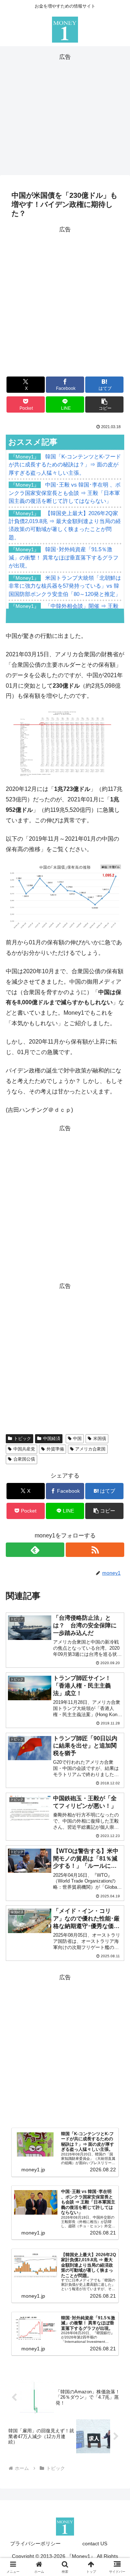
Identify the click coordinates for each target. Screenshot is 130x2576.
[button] (105, 404)
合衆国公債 (24, 1459)
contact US (95, 2544)
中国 (77, 1439)
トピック (22, 1439)
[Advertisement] (65, 113)
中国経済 (52, 1439)
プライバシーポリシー (35, 2544)
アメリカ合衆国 (90, 1449)
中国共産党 (24, 1449)
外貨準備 (55, 1449)
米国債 (100, 1439)
